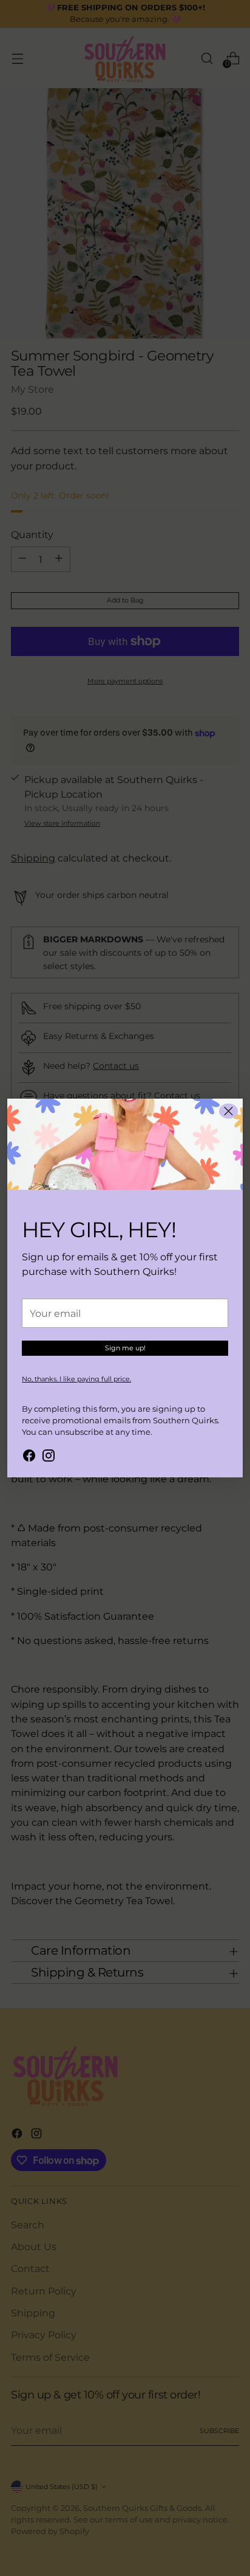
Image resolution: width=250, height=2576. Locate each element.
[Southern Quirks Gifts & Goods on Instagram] (49, 1457)
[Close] (228, 1111)
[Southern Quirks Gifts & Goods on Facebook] (29, 1457)
